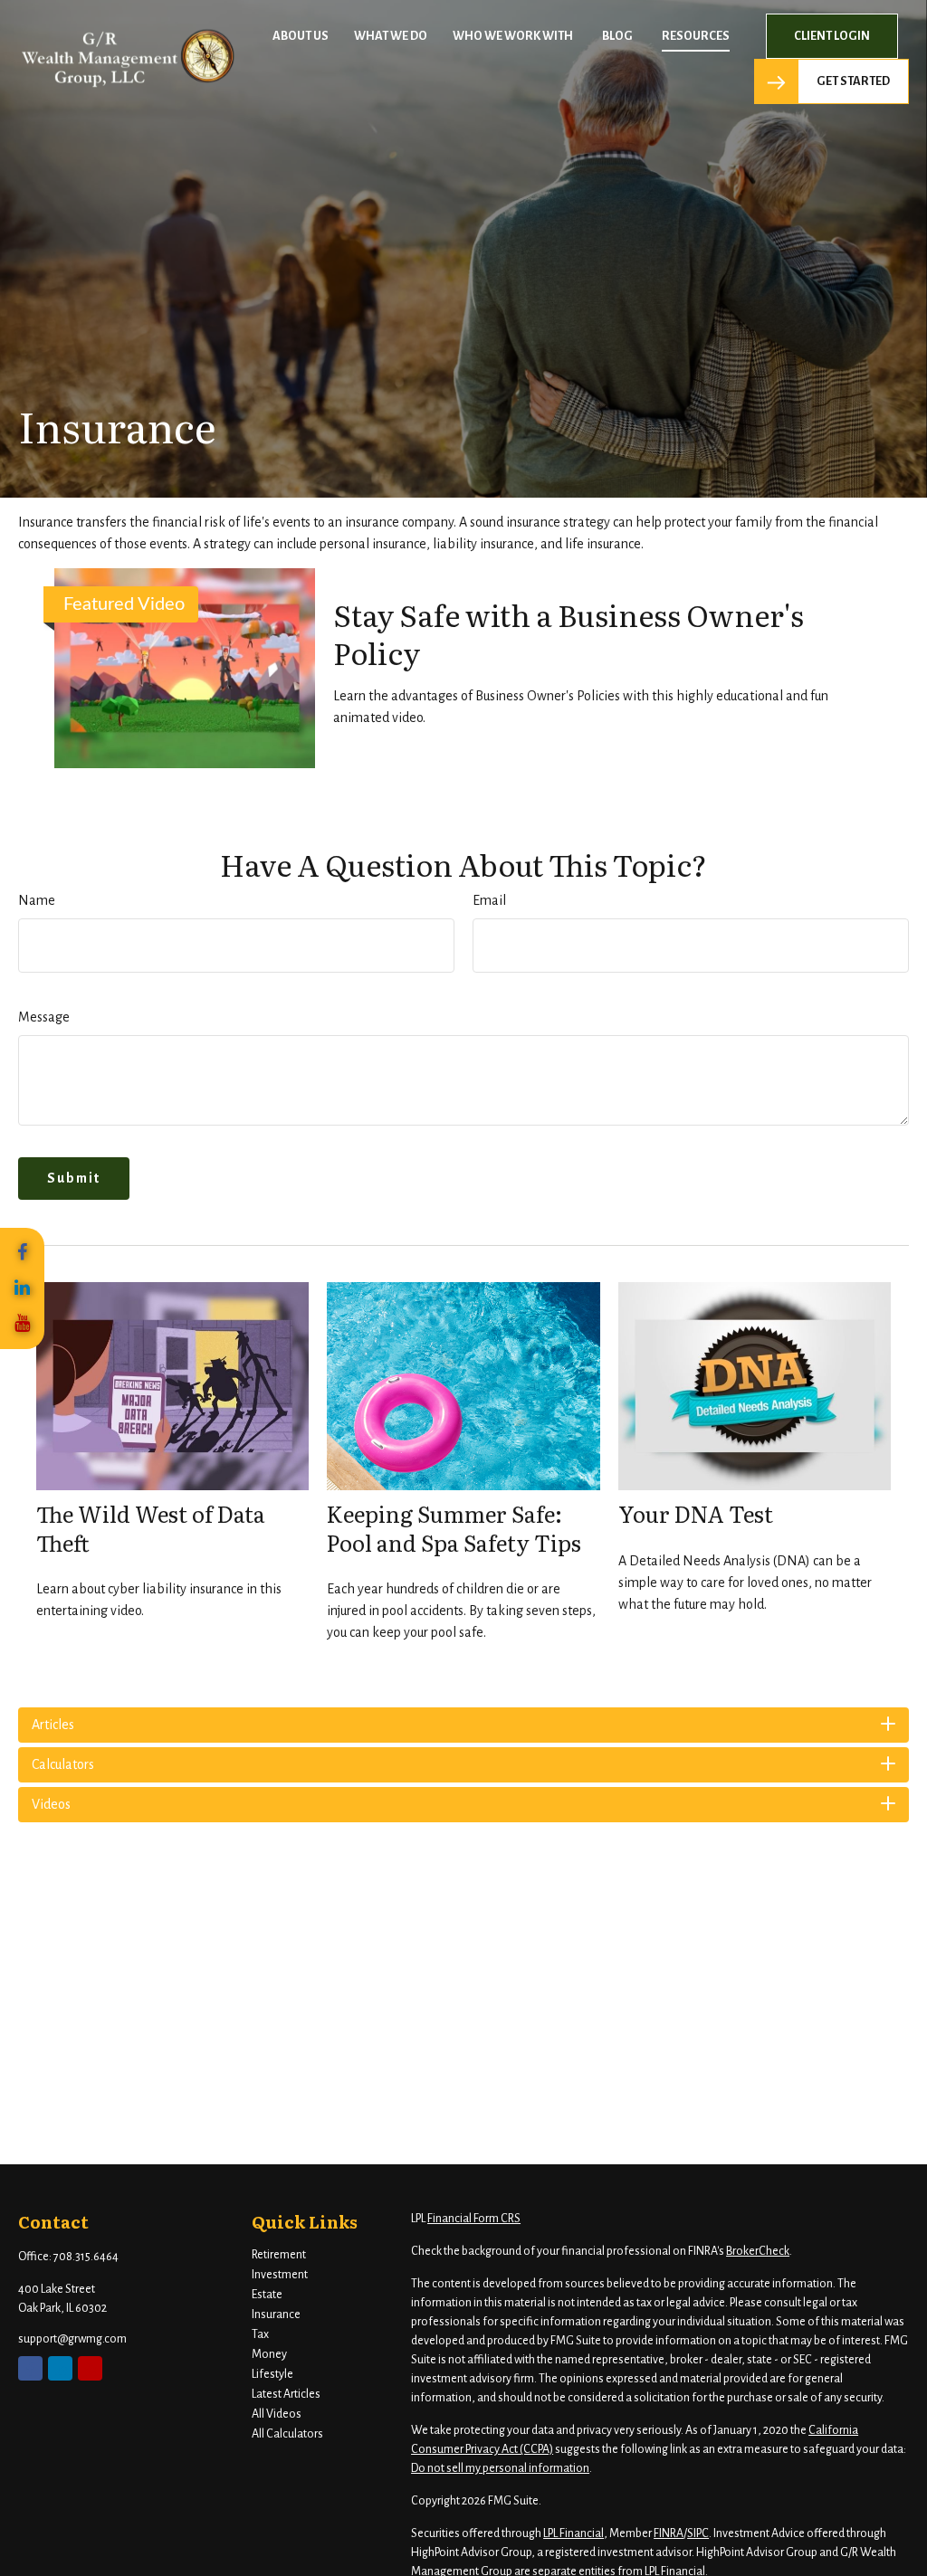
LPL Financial (573, 2533)
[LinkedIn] (22, 1288)
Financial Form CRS (474, 2219)
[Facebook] (22, 1253)
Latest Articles (286, 2394)
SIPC (698, 2533)
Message (44, 1017)
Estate (267, 2295)
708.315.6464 (86, 2257)
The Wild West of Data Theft (151, 1527)
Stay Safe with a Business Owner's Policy (569, 633)
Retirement (279, 2255)
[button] (301, 37)
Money (269, 2354)
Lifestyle (272, 2374)
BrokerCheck (758, 2251)
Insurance (276, 2315)
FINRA (669, 2533)
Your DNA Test (696, 1513)
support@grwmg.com (72, 2339)
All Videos (277, 2414)
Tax (260, 2334)
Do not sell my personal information (500, 2468)
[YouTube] (22, 1324)
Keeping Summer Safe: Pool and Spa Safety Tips (454, 1527)
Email (489, 900)
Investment (280, 2275)
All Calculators (287, 2434)
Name (37, 900)
